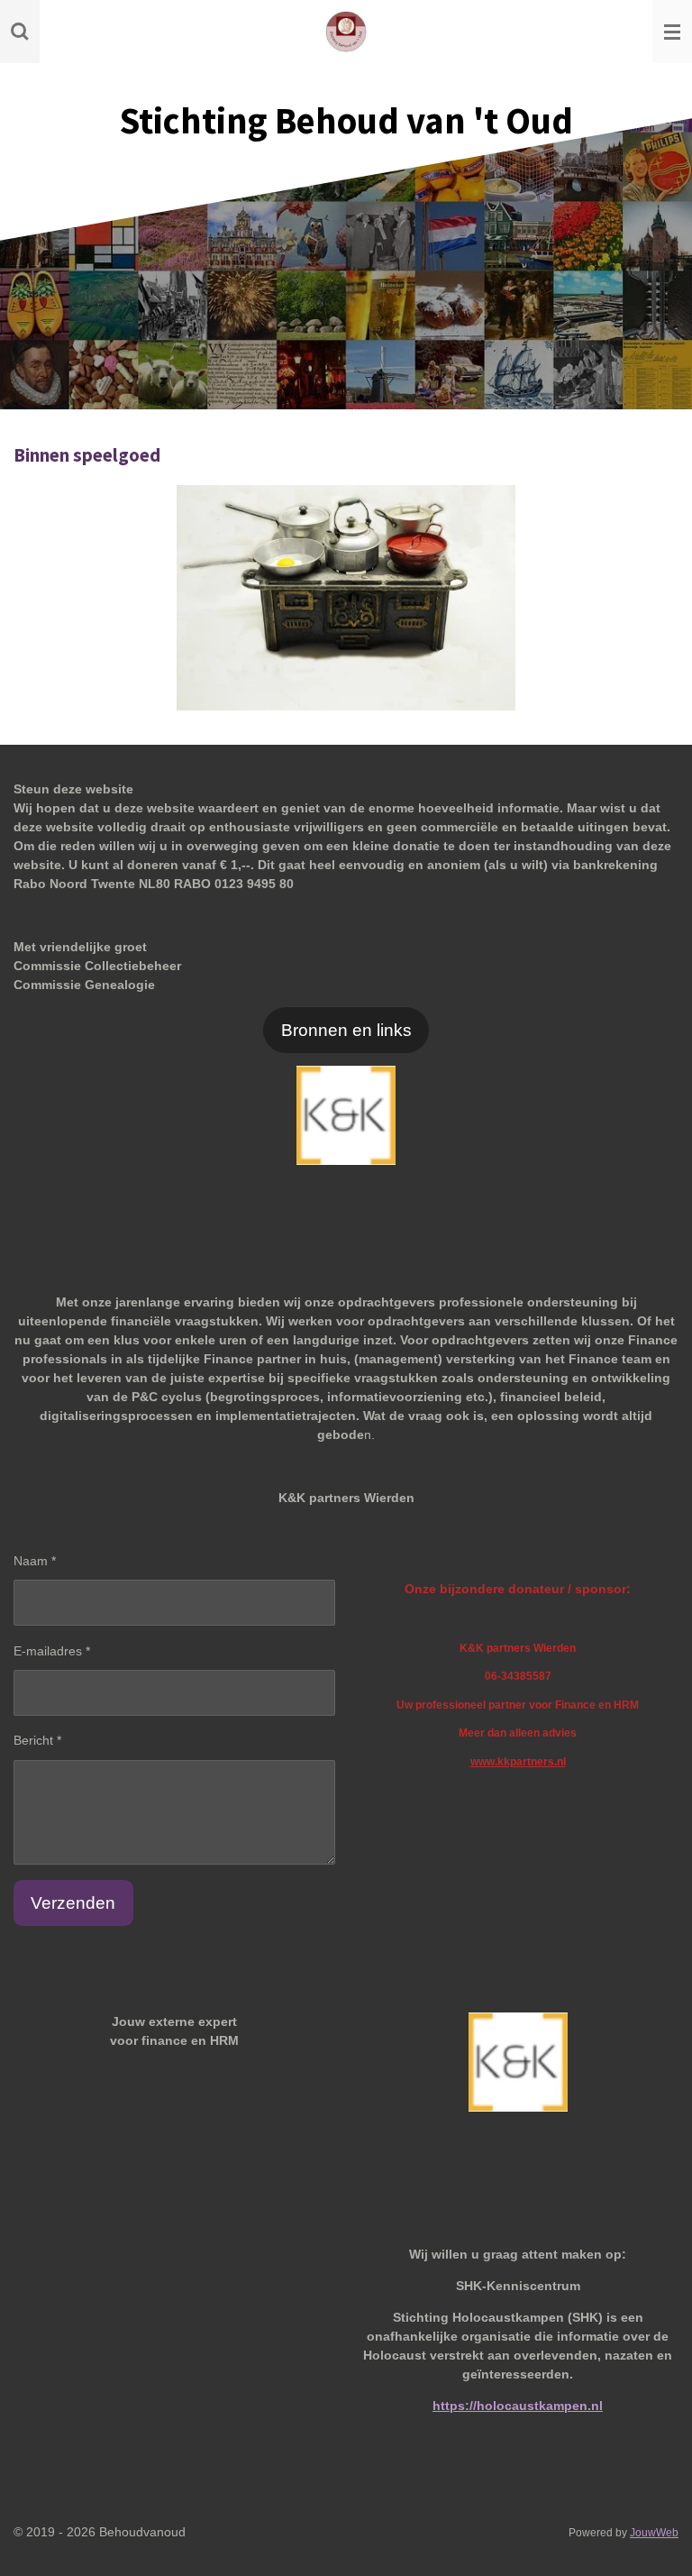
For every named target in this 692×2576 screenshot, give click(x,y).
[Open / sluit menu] (672, 32)
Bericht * (37, 1740)
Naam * (35, 1561)
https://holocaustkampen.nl (518, 2406)
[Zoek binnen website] (20, 32)
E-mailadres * (52, 1651)
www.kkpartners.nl (518, 1761)
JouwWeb (654, 2532)
